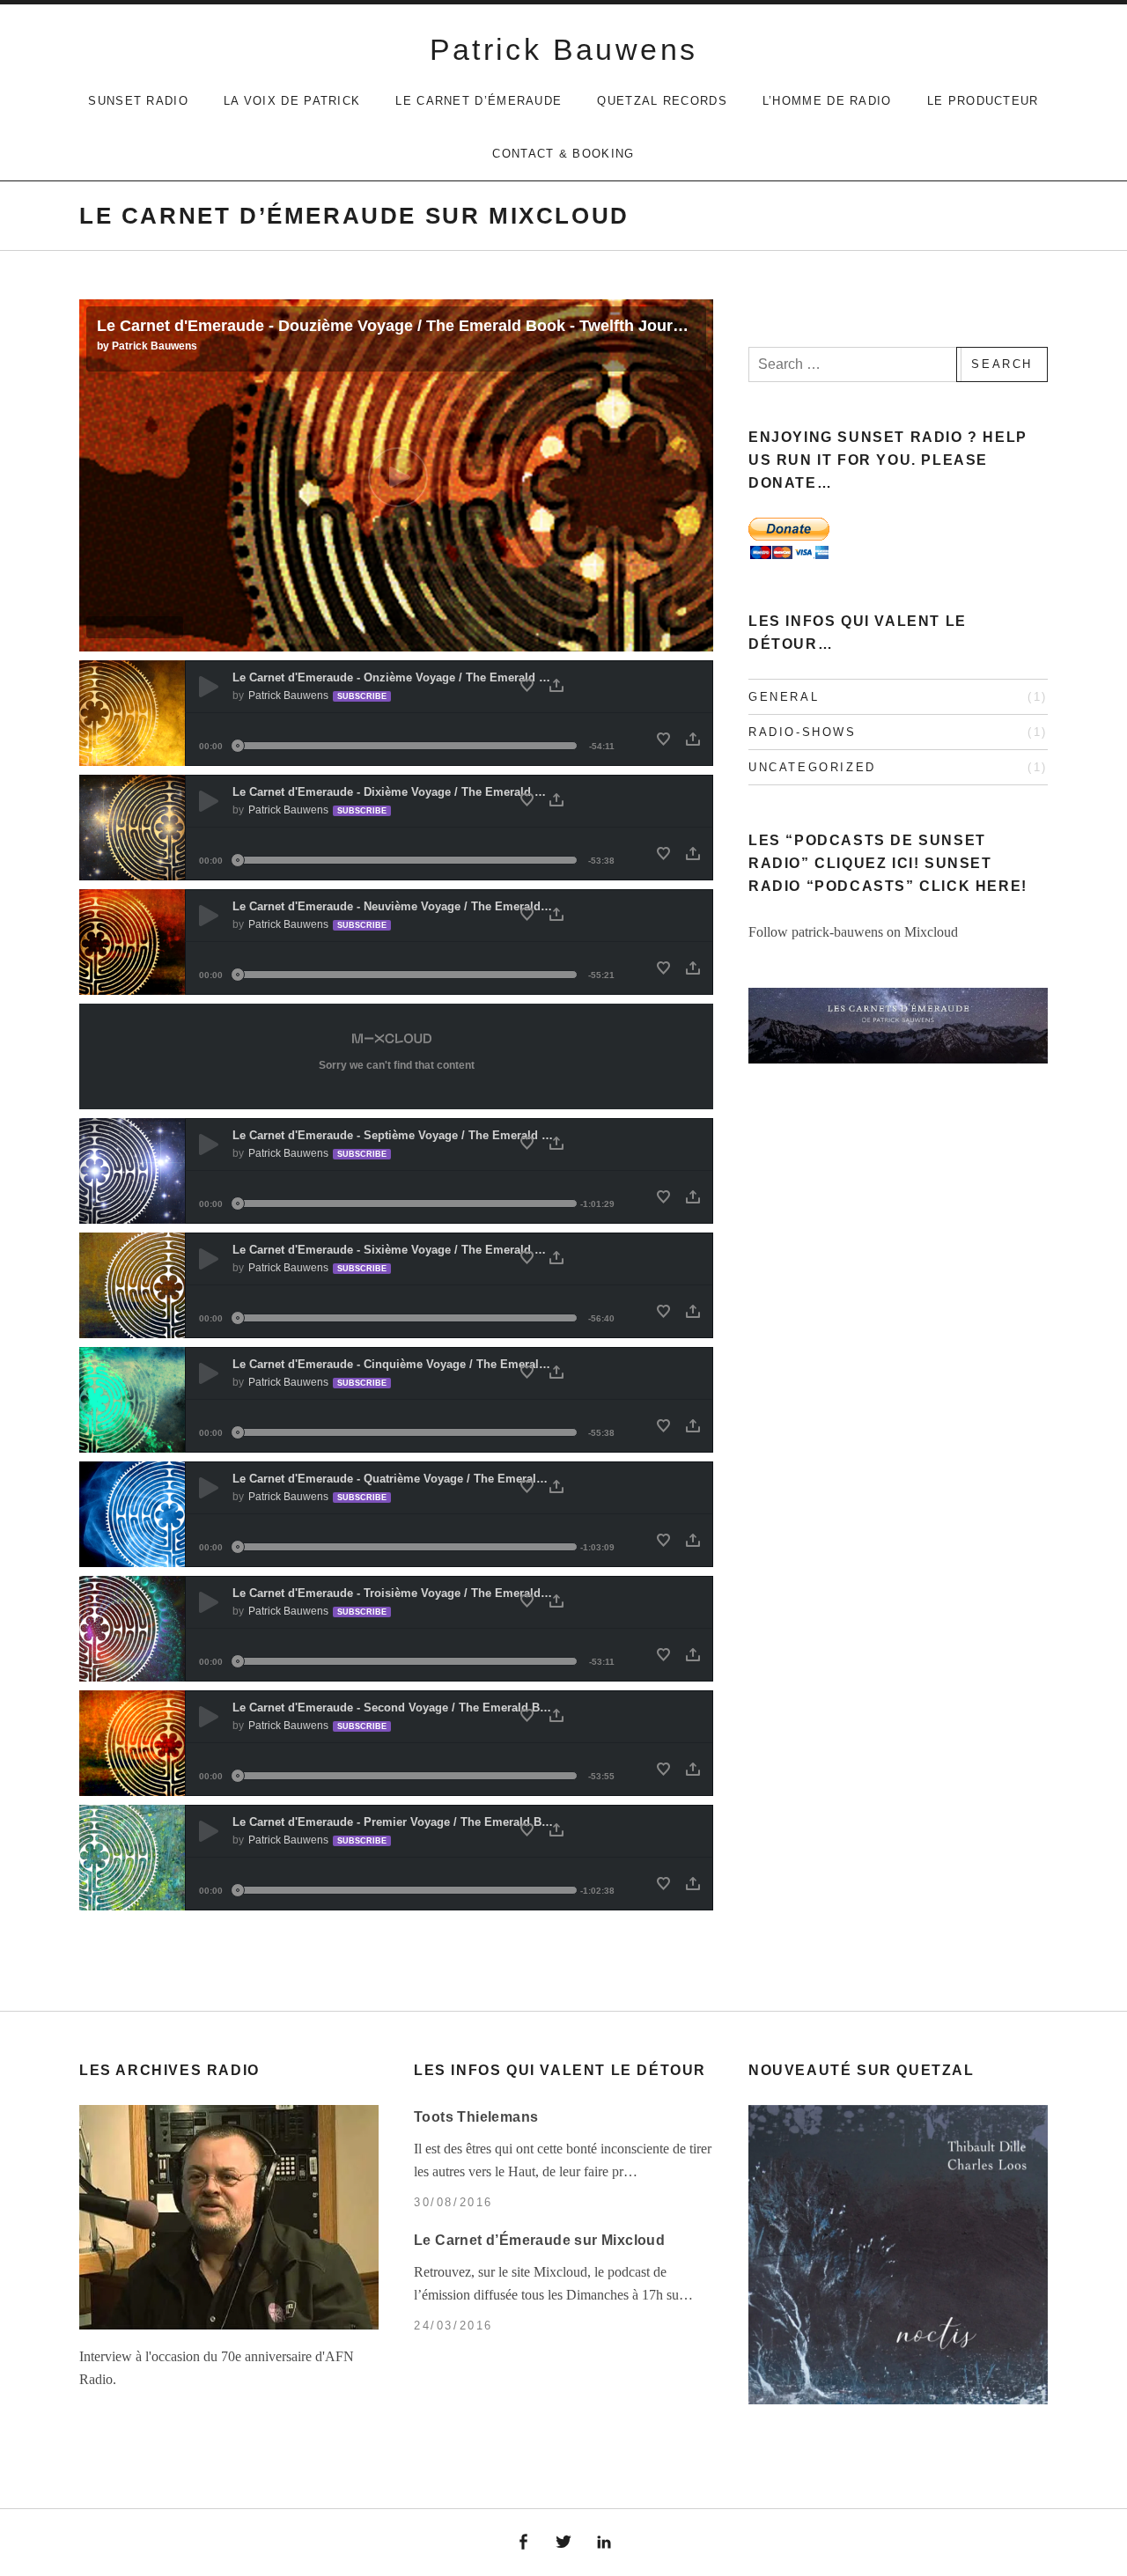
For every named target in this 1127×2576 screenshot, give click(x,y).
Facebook (524, 2543)
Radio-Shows (803, 732)
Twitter (563, 2543)
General (784, 697)
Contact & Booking (563, 154)
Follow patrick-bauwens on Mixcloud (853, 932)
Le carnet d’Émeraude (479, 101)
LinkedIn (604, 2543)
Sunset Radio (138, 101)
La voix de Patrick (292, 101)
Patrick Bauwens (564, 49)
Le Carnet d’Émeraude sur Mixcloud (539, 2240)
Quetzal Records (662, 101)
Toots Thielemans (476, 2117)
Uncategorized (812, 767)
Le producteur (983, 101)
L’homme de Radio (827, 101)
